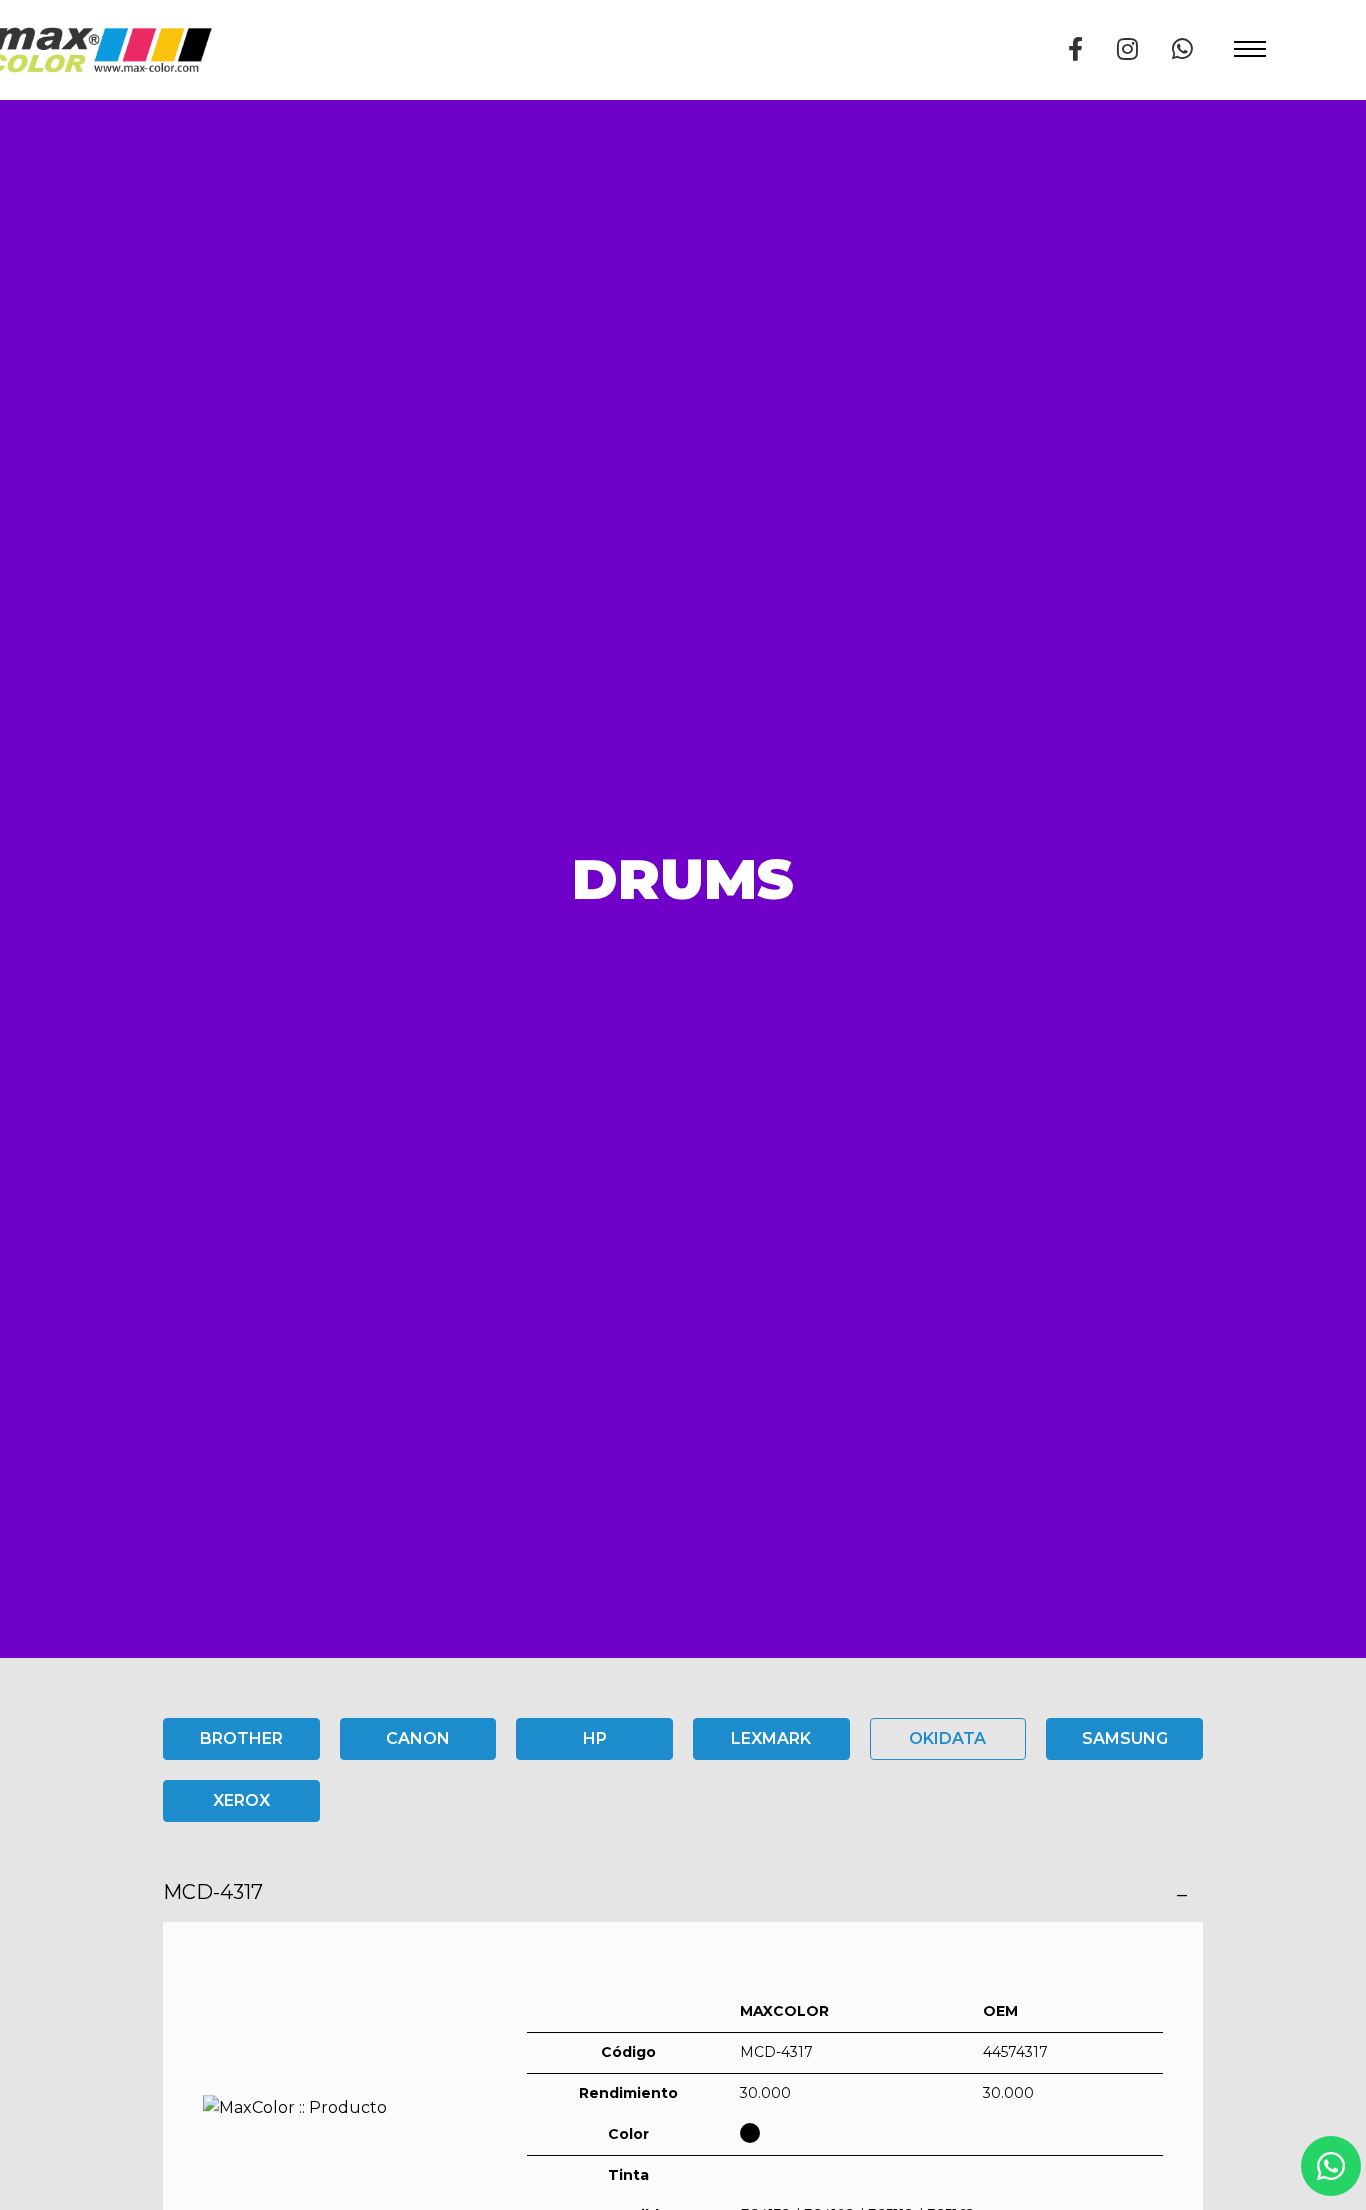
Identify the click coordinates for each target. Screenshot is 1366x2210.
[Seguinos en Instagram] (1127, 49)
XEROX (241, 1800)
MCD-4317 (213, 1892)
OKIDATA (947, 1738)
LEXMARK (771, 1738)
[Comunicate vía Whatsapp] (1182, 49)
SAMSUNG (1125, 1738)
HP (595, 1738)
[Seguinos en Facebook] (1075, 49)
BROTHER (241, 1738)
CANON (418, 1738)
